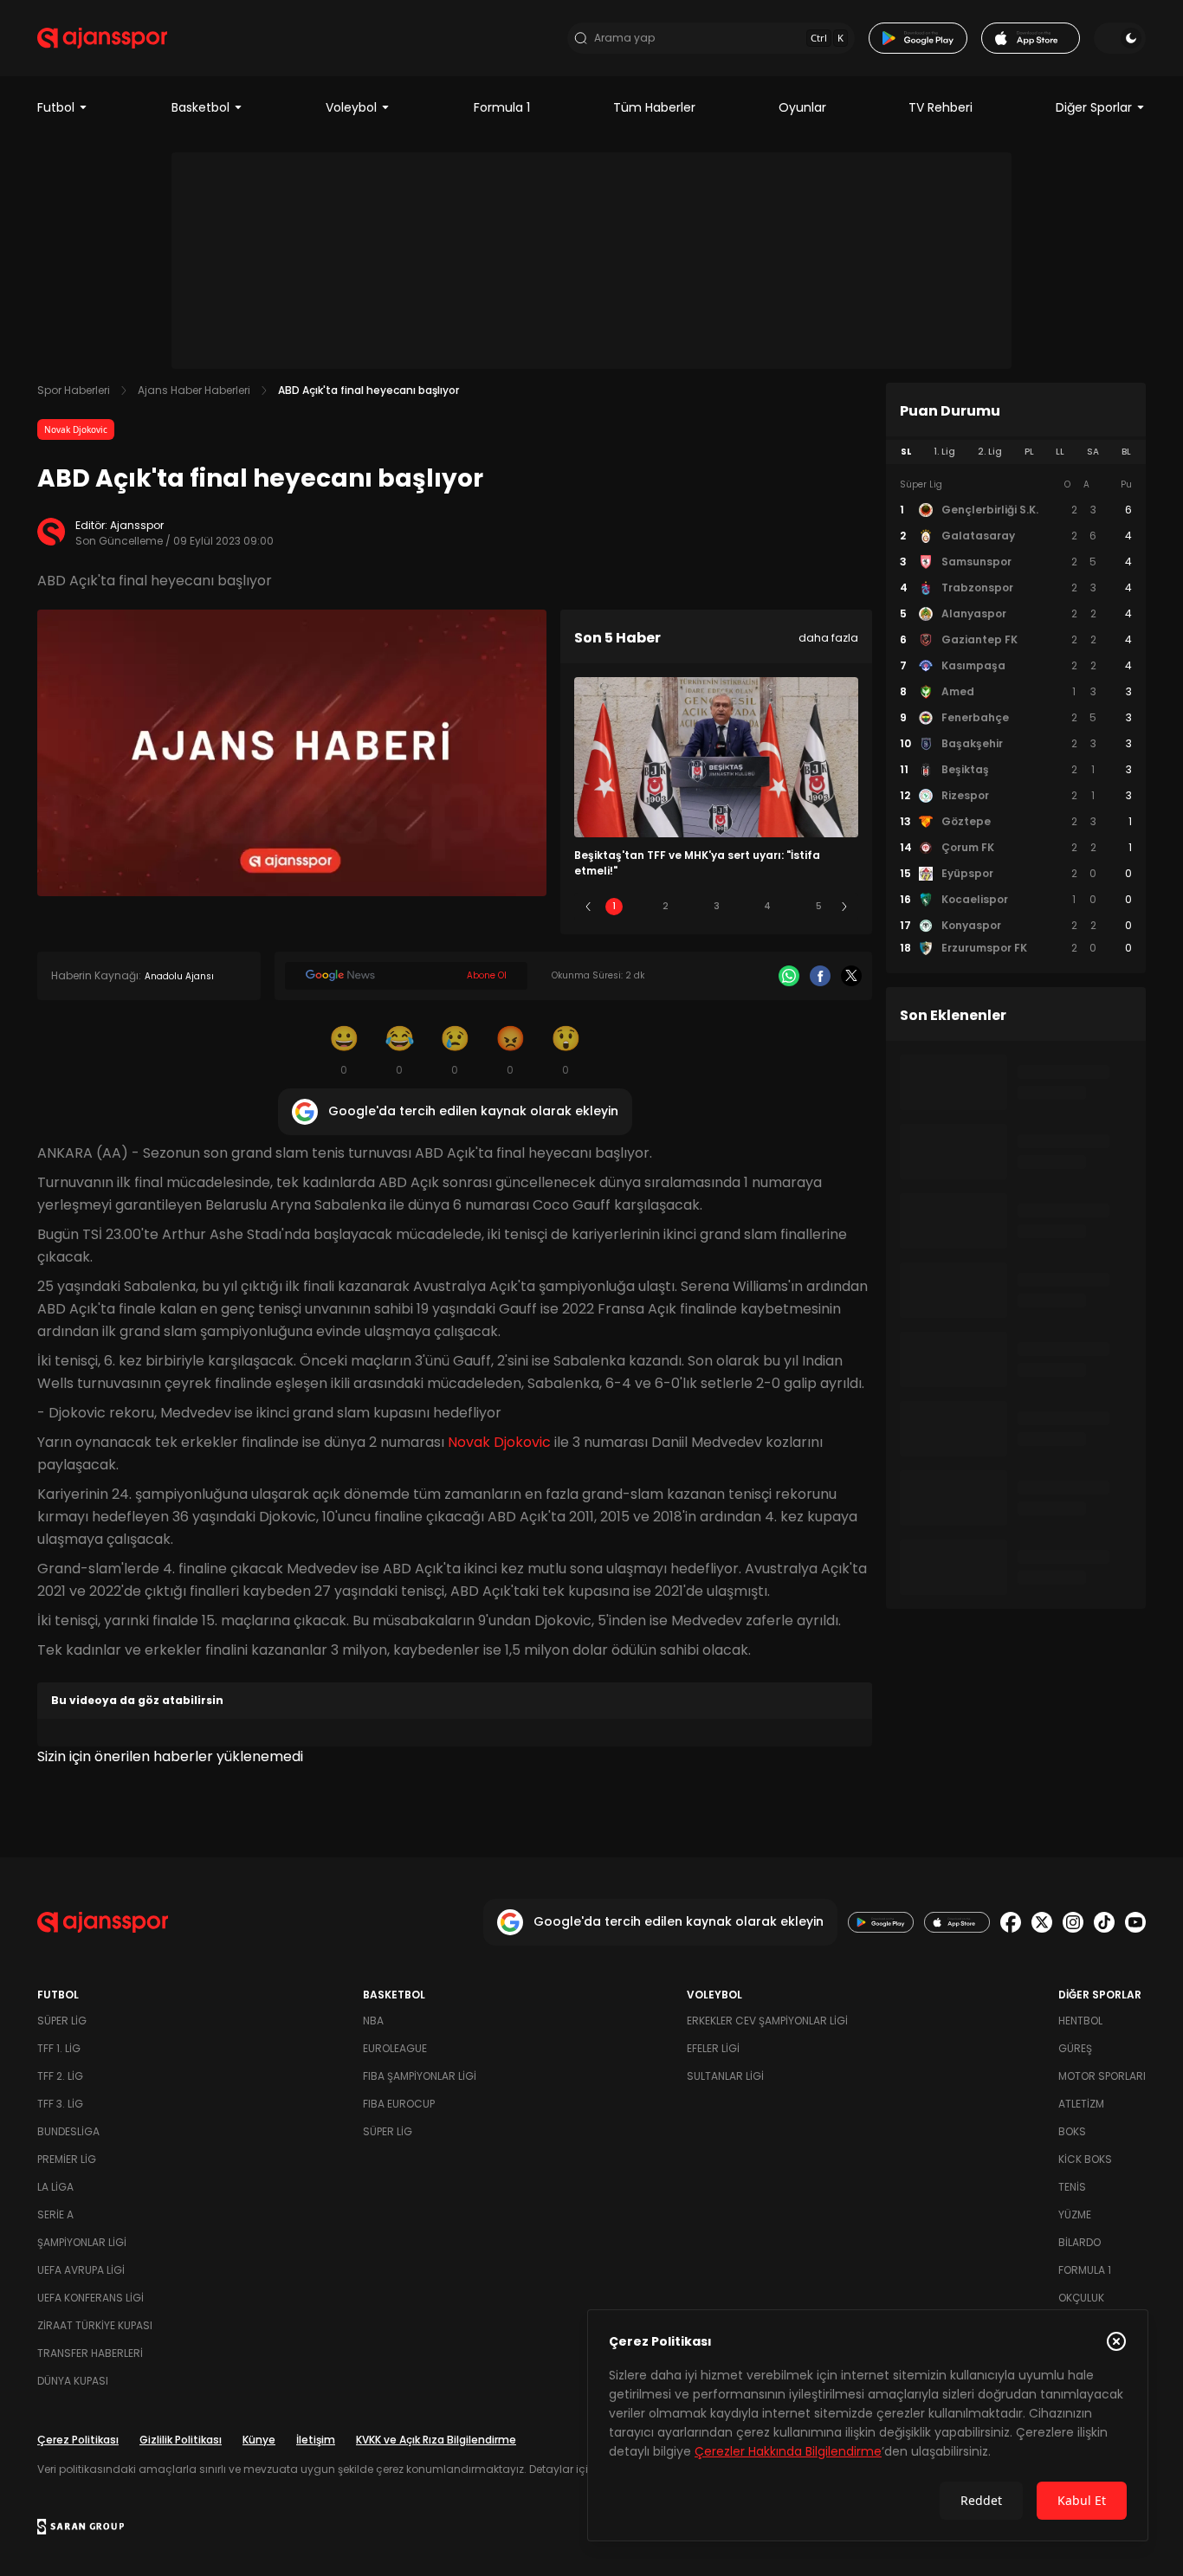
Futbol (56, 107)
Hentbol (1080, 2021)
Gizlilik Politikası (181, 2440)
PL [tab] (1029, 452)
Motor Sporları (1102, 2076)
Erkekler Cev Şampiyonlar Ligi (767, 2021)
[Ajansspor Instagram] (1073, 1922)
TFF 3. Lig (60, 2104)
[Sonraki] (844, 907)
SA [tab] (1093, 452)
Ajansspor (137, 525)
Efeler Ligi (713, 2048)
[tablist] (1016, 452)
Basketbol (200, 107)
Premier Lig (67, 2159)
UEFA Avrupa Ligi (81, 2270)
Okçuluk (1081, 2298)
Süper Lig (62, 2021)
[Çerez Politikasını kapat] (1116, 2341)
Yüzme (1075, 2214)
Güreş (1075, 2048)
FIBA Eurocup (399, 2104)
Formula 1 (502, 107)
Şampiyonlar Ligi (82, 2242)
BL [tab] (1126, 452)
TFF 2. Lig (60, 2076)
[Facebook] (820, 976)
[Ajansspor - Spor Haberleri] (102, 38)
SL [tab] (906, 452)
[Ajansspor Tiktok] (1104, 1922)
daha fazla (828, 638)
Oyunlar (802, 107)
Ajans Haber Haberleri (194, 390)
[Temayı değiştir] (1120, 38)
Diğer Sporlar (1094, 107)
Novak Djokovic (76, 429)
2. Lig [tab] (990, 452)
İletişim (316, 2440)
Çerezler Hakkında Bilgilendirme (788, 2451)
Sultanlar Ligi (725, 2076)
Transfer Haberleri (90, 2353)
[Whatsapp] (789, 976)
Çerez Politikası (78, 2440)
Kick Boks (1085, 2159)
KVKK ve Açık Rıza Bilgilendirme (436, 2440)
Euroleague (395, 2048)
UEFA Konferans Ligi (91, 2298)
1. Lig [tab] (944, 452)
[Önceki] (588, 907)
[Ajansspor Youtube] (1135, 1922)
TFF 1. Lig (59, 2048)
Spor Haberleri (74, 390)
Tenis (1072, 2187)
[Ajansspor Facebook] (1011, 1922)
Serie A (55, 2214)
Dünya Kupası (73, 2381)
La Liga (55, 2187)
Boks (1072, 2131)
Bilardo (1080, 2242)
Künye (259, 2440)
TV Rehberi (941, 107)
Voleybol (351, 107)
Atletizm (1081, 2104)
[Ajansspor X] (1042, 1922)
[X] (851, 976)
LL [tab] (1060, 452)
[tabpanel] (1016, 717)
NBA (373, 2021)
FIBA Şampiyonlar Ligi (420, 2076)
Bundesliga (68, 2131)
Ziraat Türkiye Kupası (95, 2325)
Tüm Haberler (654, 107)
